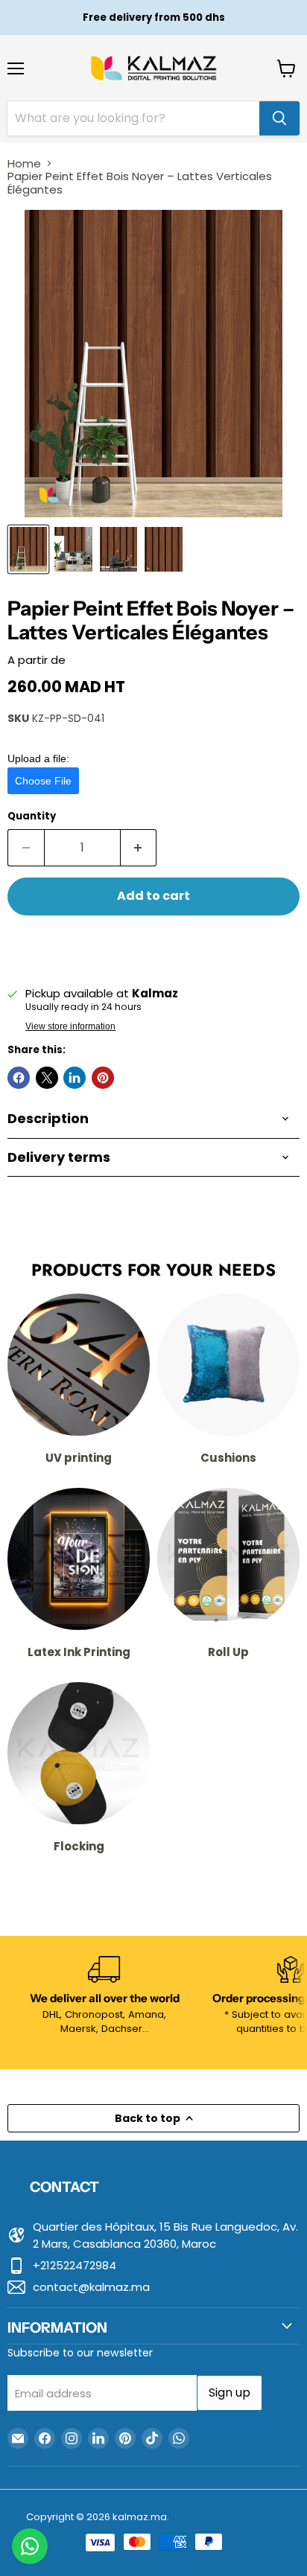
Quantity (32, 816)
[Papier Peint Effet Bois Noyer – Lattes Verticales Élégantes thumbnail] (28, 549)
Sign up (230, 2393)
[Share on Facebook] (19, 1078)
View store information (70, 1026)
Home (24, 163)
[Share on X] (47, 1078)
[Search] (279, 118)
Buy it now (154, 945)
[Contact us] (30, 2546)
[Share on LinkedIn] (75, 1078)
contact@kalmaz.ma (91, 2287)
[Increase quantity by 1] (139, 848)
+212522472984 (75, 2265)
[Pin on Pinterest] (103, 1078)
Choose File (43, 781)
